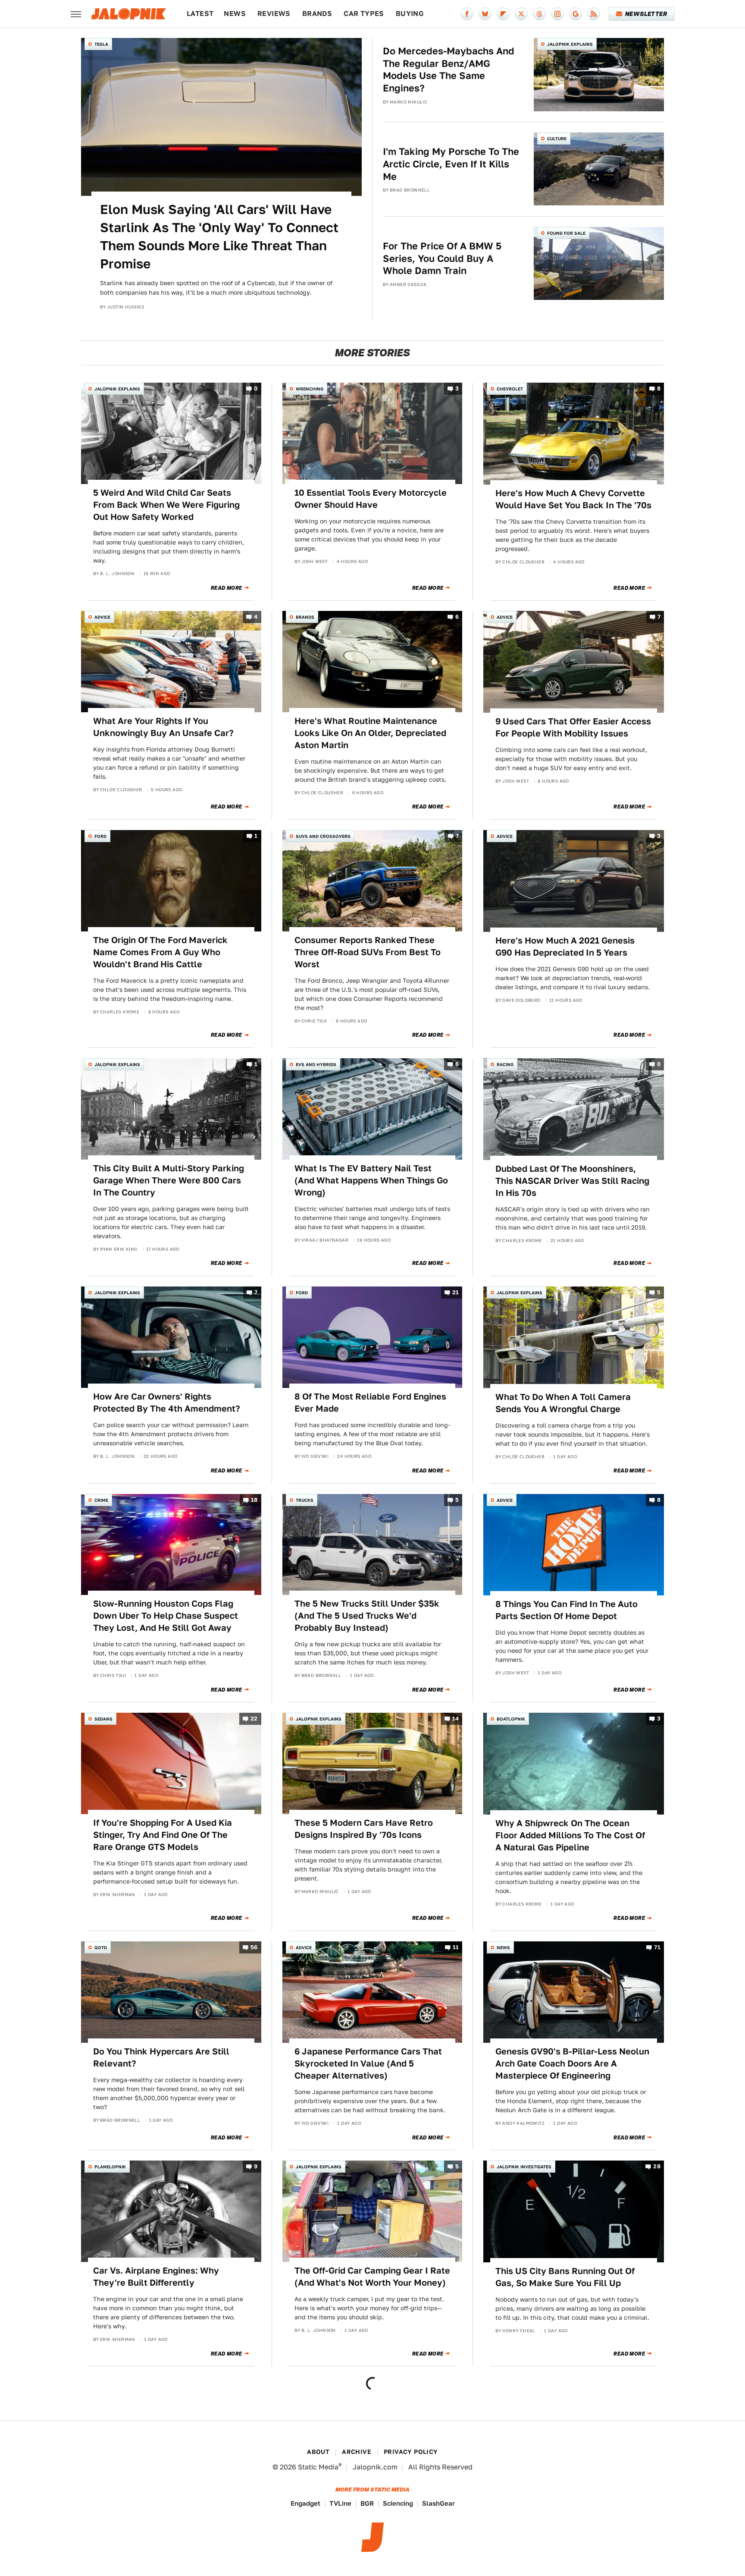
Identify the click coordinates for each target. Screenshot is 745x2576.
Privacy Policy (411, 2452)
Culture (557, 138)
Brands (317, 14)
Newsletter (646, 14)
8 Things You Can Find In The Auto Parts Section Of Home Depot (567, 1610)
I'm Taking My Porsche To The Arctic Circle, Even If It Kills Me (451, 164)
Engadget (305, 2503)
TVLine (340, 2503)
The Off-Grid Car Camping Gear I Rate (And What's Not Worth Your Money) (372, 2277)
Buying (410, 14)
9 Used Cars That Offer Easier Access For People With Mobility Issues (573, 727)
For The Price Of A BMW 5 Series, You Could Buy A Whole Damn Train (442, 258)
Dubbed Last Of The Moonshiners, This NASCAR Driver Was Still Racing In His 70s (572, 1181)
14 (456, 1719)
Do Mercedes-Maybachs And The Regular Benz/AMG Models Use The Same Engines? (449, 69)
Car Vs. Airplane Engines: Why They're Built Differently (156, 2277)
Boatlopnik (511, 1719)
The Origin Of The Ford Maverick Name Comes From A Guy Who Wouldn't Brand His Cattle (160, 952)
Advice (102, 617)
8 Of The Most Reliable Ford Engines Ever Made (370, 1403)
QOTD (101, 1947)
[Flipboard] (503, 14)
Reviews (274, 14)
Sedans (103, 1719)
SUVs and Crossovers (323, 836)
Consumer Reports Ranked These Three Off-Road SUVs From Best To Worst (368, 952)
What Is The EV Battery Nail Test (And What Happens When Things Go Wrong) (371, 1180)
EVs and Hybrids (316, 1064)
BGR (367, 2503)
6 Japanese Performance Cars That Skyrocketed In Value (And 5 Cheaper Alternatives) (368, 2063)
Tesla (101, 44)
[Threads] (539, 14)
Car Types (364, 14)
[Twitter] (521, 14)
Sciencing (398, 2503)
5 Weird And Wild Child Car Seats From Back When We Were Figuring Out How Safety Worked (166, 505)
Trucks (305, 1500)
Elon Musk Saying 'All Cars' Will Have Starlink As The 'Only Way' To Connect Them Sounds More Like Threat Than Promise (219, 236)
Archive (357, 2452)
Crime (101, 1500)
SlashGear (438, 2503)
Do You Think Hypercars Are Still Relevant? (161, 2057)
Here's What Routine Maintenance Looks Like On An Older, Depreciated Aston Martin (370, 733)
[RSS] (594, 14)
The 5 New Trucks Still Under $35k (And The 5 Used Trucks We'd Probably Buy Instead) (367, 1616)
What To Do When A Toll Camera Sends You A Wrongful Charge (563, 1403)
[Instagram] (557, 14)
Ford (100, 836)
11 (456, 1947)
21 (456, 1293)
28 (657, 2167)
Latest (200, 14)
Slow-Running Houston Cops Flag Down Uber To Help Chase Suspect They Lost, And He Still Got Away (166, 1616)
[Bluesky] (485, 14)
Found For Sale (566, 233)
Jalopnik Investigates (524, 2167)
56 (254, 1947)
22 (254, 1719)
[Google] (576, 14)
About (318, 2452)
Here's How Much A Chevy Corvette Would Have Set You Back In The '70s (573, 499)
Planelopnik (110, 2167)
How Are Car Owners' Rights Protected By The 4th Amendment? (167, 1403)
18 (254, 1500)
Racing (505, 1064)
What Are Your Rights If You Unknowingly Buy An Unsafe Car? (163, 727)
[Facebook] (467, 14)
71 (657, 1947)
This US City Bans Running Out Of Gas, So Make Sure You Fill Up (565, 2277)
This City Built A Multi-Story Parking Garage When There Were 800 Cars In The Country (169, 1180)
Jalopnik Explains (570, 44)
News (235, 14)
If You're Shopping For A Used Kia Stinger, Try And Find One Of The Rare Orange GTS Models (163, 1835)
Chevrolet (510, 389)
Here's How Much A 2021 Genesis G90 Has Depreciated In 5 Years (565, 947)
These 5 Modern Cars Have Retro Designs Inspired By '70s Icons (364, 1829)
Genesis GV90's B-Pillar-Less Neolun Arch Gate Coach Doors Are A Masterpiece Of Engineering (572, 2063)
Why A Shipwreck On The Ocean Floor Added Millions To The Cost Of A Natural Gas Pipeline (570, 1835)
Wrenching (310, 389)
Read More (227, 588)
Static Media (318, 2467)
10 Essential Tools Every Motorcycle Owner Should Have (371, 499)
